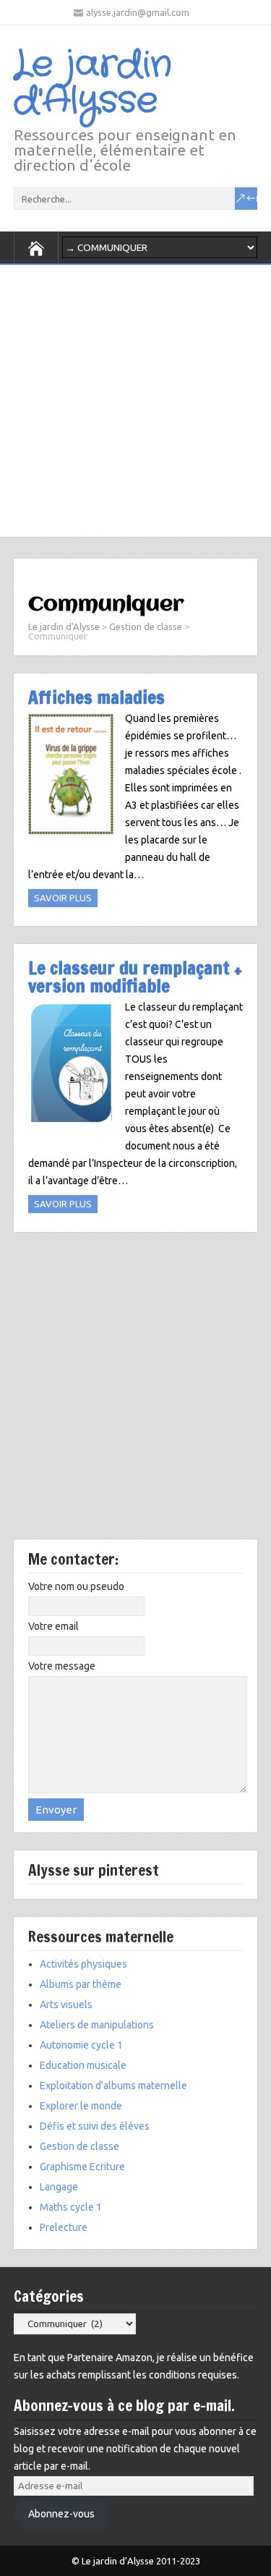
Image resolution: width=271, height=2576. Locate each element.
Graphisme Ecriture (82, 2167)
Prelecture (64, 2227)
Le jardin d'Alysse (93, 83)
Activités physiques (83, 1964)
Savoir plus (63, 898)
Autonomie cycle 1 (81, 2045)
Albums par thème (81, 1984)
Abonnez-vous (61, 2514)
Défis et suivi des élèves (95, 2126)
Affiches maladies (96, 697)
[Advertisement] (135, 397)
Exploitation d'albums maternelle (113, 2086)
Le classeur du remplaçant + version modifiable (135, 977)
